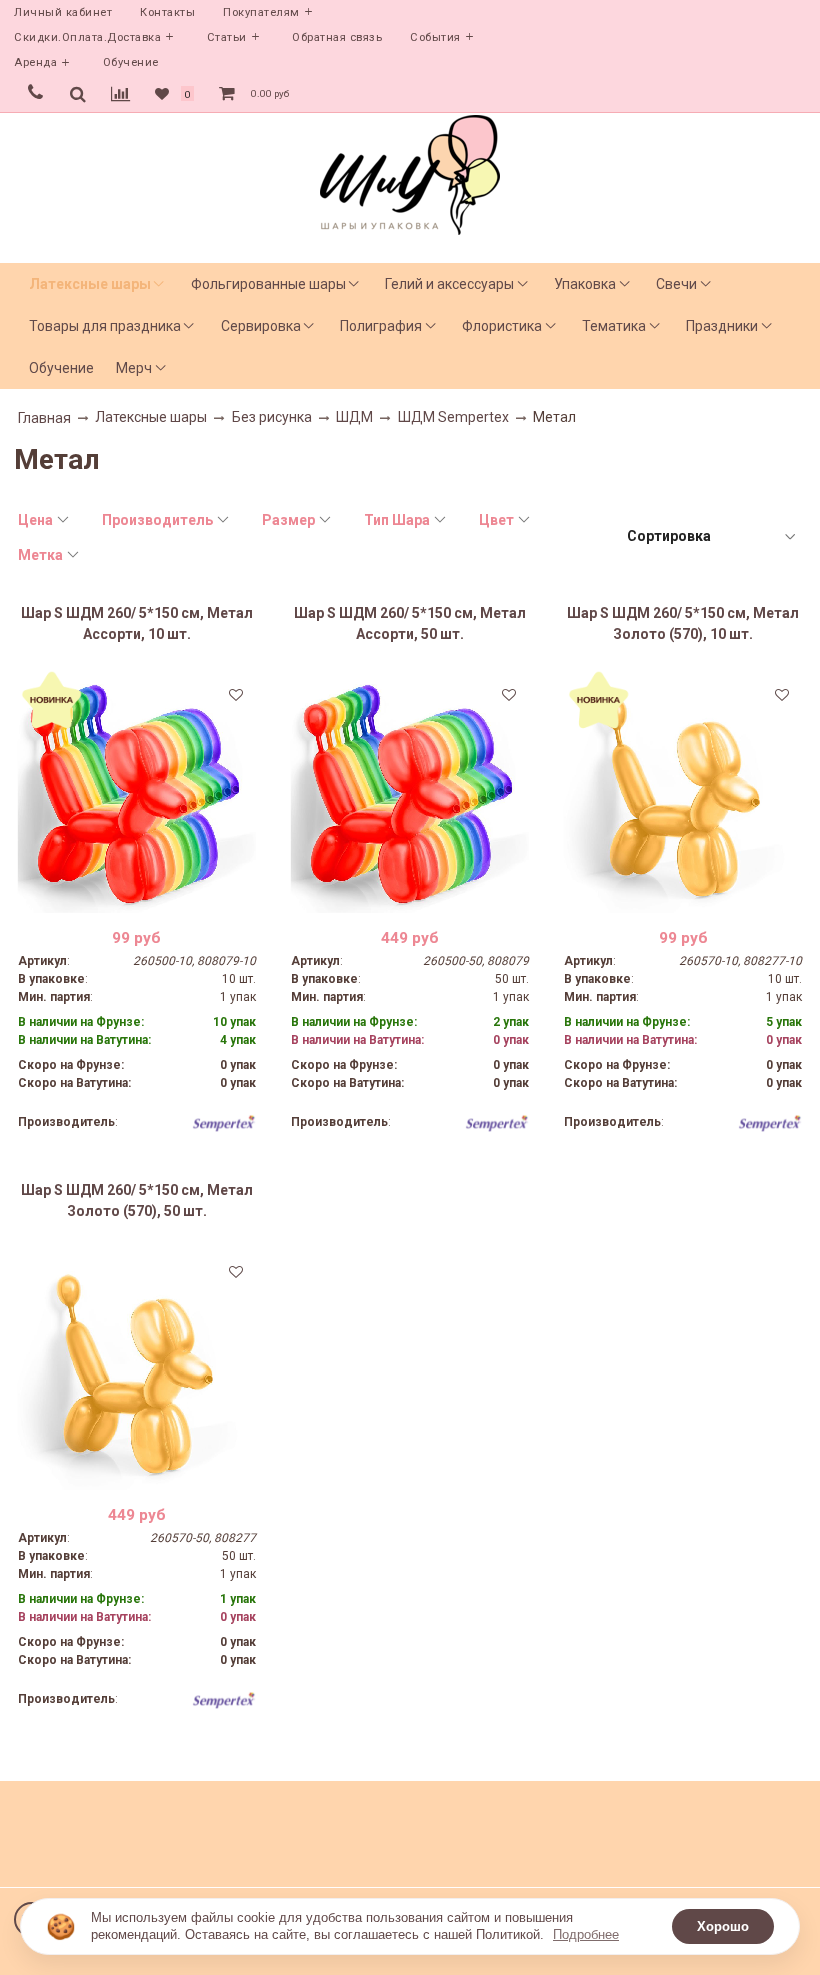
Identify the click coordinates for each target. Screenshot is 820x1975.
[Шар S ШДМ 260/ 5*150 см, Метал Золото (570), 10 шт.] (683, 794)
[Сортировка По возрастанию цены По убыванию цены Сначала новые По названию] (710, 536)
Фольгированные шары (268, 284)
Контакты (167, 12)
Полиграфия (381, 326)
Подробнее (586, 1934)
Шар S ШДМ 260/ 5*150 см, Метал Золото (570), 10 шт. (683, 623)
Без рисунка (272, 417)
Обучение (131, 62)
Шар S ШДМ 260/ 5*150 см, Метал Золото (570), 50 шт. (137, 1200)
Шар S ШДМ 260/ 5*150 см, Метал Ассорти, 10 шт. (137, 623)
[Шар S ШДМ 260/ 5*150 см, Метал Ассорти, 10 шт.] (137, 794)
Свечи (676, 284)
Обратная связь (337, 37)
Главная (44, 418)
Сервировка (261, 326)
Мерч (134, 368)
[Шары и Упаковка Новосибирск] (410, 173)
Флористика (502, 326)
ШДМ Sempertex (453, 417)
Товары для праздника (105, 326)
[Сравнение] (120, 94)
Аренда (35, 62)
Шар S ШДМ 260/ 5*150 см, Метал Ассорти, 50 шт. (410, 623)
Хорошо (723, 1926)
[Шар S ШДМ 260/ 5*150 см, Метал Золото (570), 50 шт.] (137, 1371)
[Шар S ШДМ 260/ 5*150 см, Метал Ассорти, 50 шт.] (410, 794)
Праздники (722, 326)
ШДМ (354, 417)
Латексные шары (90, 284)
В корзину (136, 898)
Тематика (614, 326)
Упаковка (585, 284)
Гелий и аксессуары (449, 284)
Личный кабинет (63, 12)
